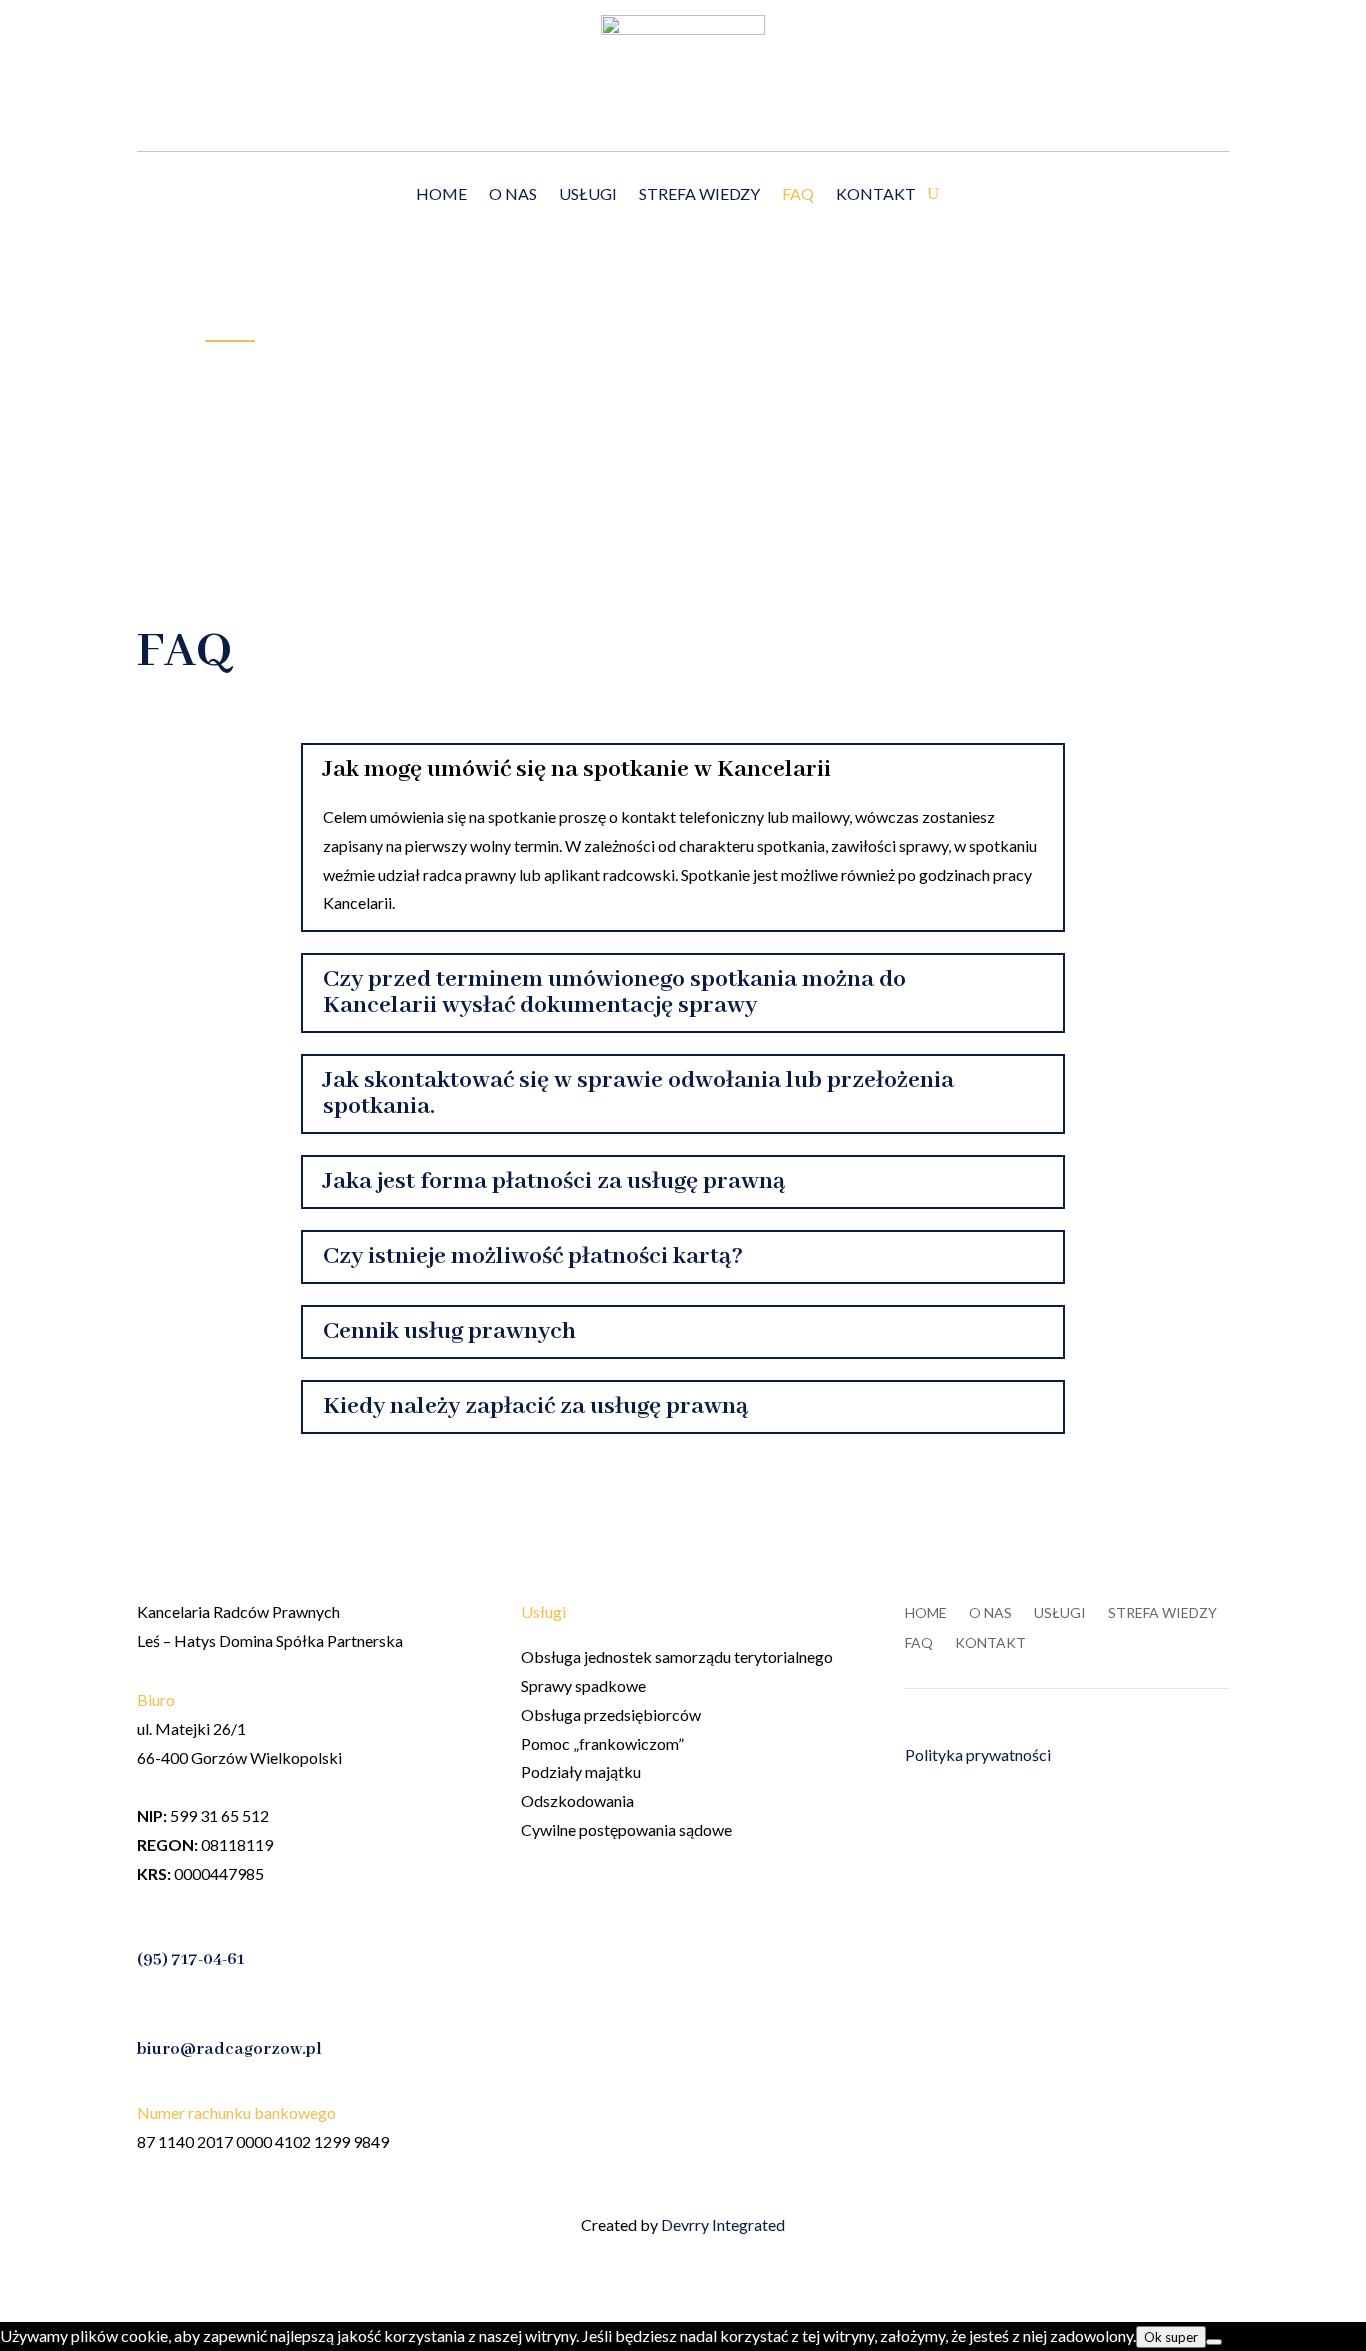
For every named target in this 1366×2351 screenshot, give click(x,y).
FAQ (798, 195)
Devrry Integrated (723, 2224)
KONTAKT (876, 195)
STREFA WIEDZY (699, 195)
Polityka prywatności (978, 1754)
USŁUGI (588, 195)
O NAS (513, 195)
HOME (441, 195)
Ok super (1171, 2337)
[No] (1214, 2342)
